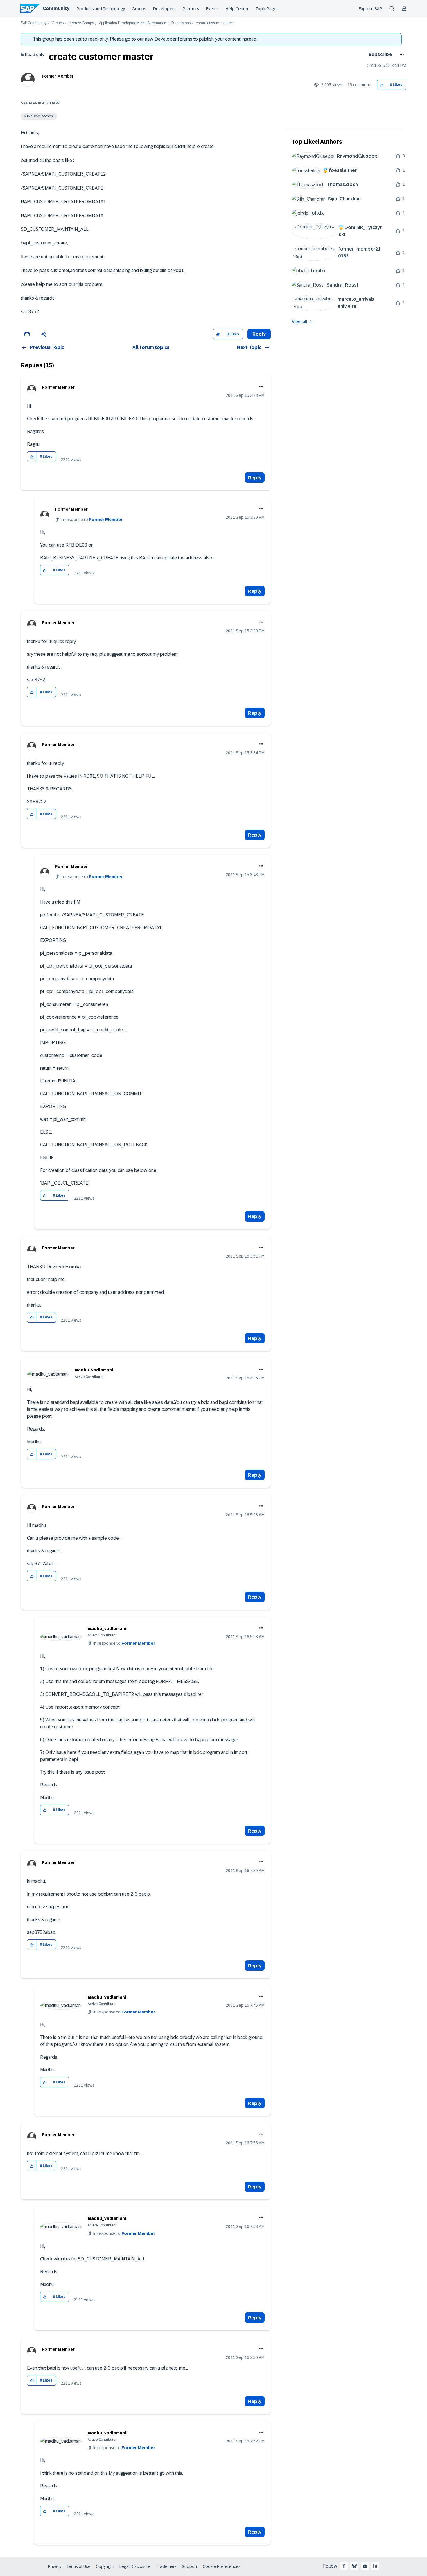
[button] (382, 85)
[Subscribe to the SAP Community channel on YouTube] (365, 2566)
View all (299, 322)
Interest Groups (81, 23)
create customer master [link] (215, 23)
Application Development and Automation (133, 23)
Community (56, 8)
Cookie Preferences (222, 2566)
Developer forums (173, 39)
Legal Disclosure (135, 2566)
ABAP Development (39, 116)
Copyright (105, 2566)
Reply (255, 478)
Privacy (55, 2566)
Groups (139, 9)
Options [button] (401, 55)
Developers (164, 9)
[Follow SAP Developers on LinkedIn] (375, 2566)
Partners (191, 9)
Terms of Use (79, 2566)
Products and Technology (101, 9)
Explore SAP (371, 9)
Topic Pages (267, 9)
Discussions (181, 23)
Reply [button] (259, 334)
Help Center (237, 9)
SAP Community (34, 23)
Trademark (166, 2566)
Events (212, 9)
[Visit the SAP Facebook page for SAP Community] (344, 2566)
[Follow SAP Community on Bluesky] (354, 2566)
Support (190, 2566)
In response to (92, 520)
